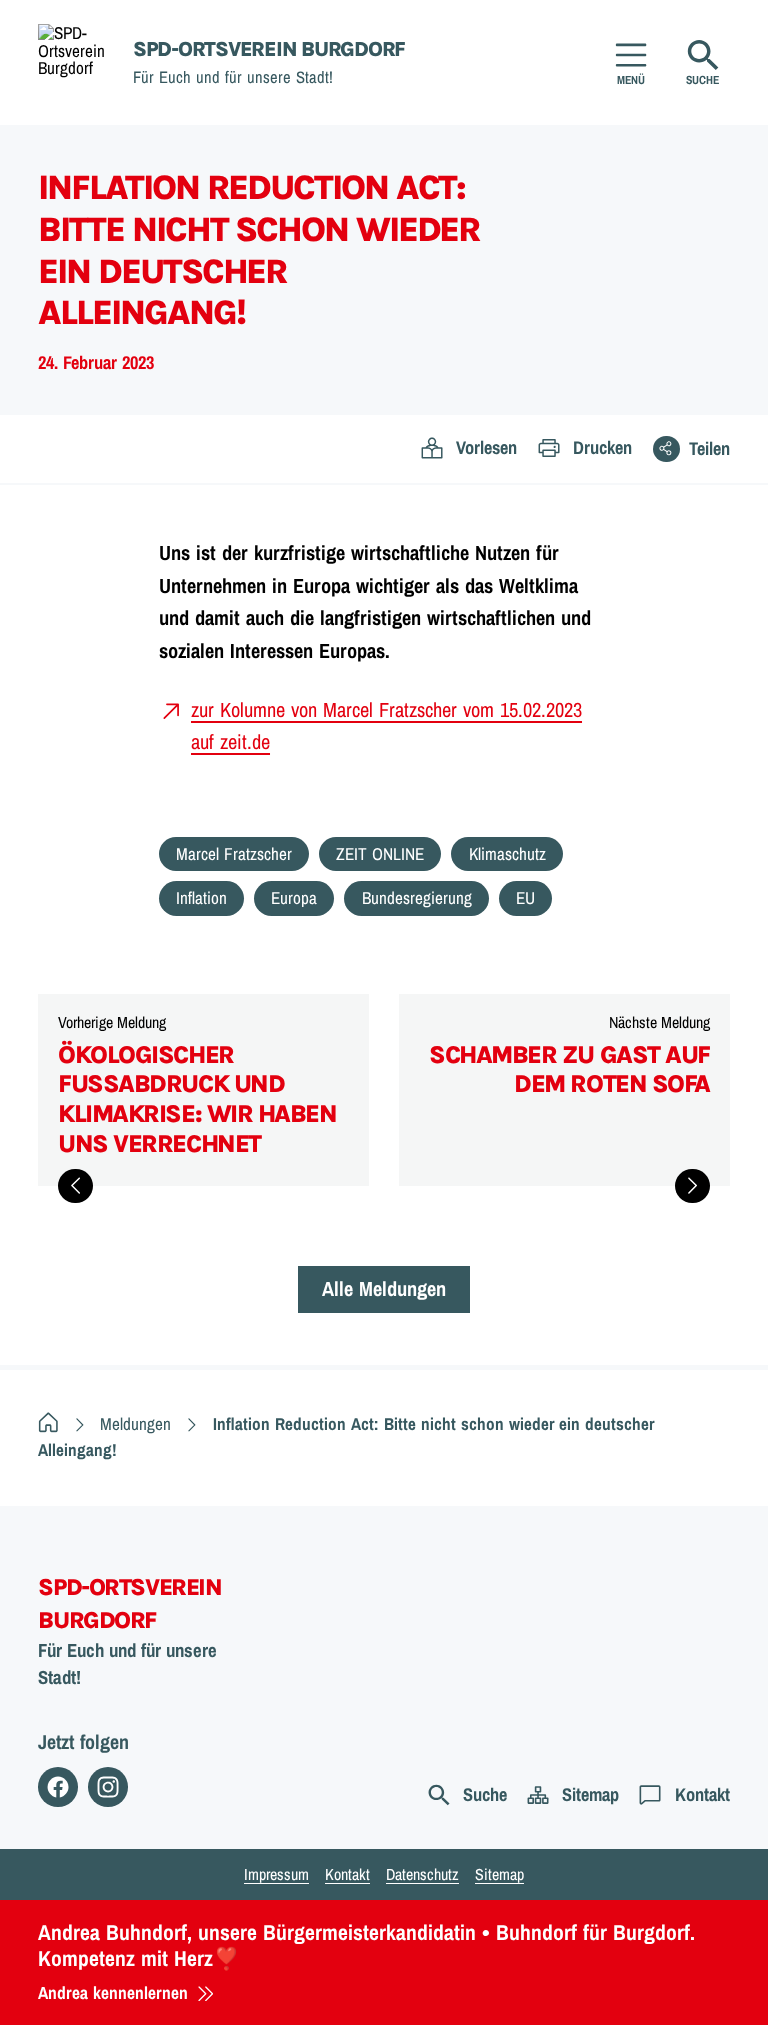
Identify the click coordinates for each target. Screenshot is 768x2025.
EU (525, 897)
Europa (294, 897)
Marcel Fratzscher (234, 853)
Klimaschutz (507, 853)
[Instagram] (108, 1787)
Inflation (201, 897)
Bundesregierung (417, 897)
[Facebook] (58, 1787)
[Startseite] (48, 1423)
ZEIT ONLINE (380, 853)
